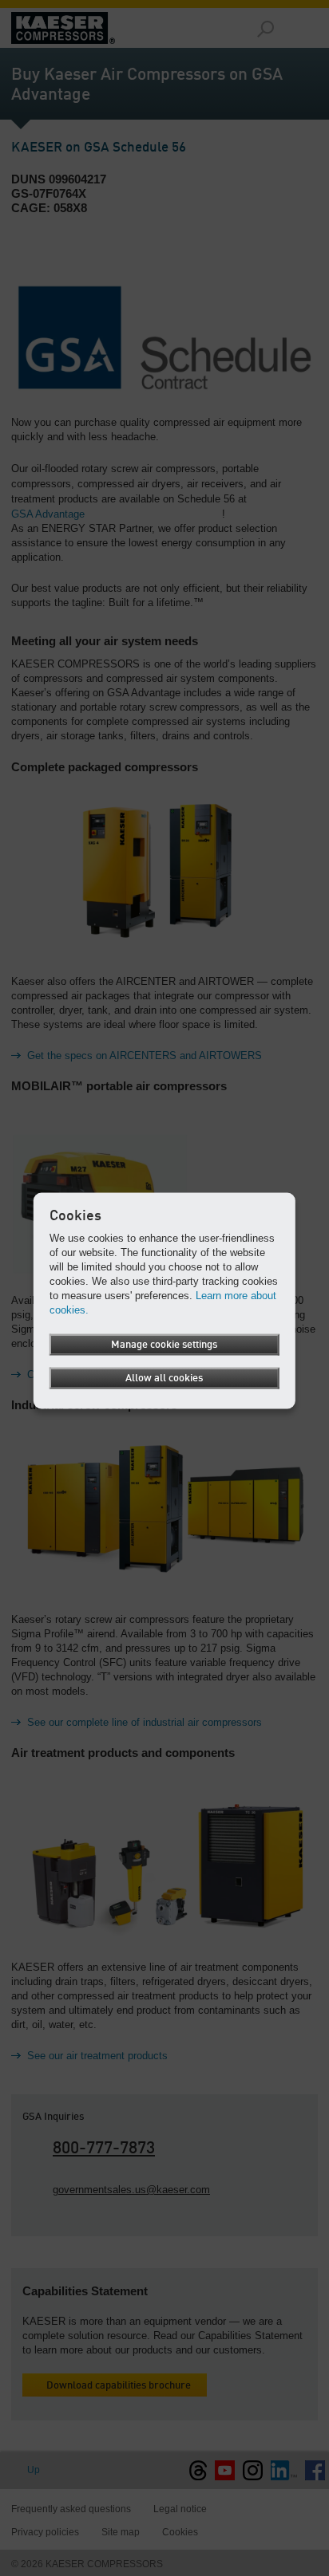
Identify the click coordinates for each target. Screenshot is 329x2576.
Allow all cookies (164, 1379)
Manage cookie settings (164, 1345)
